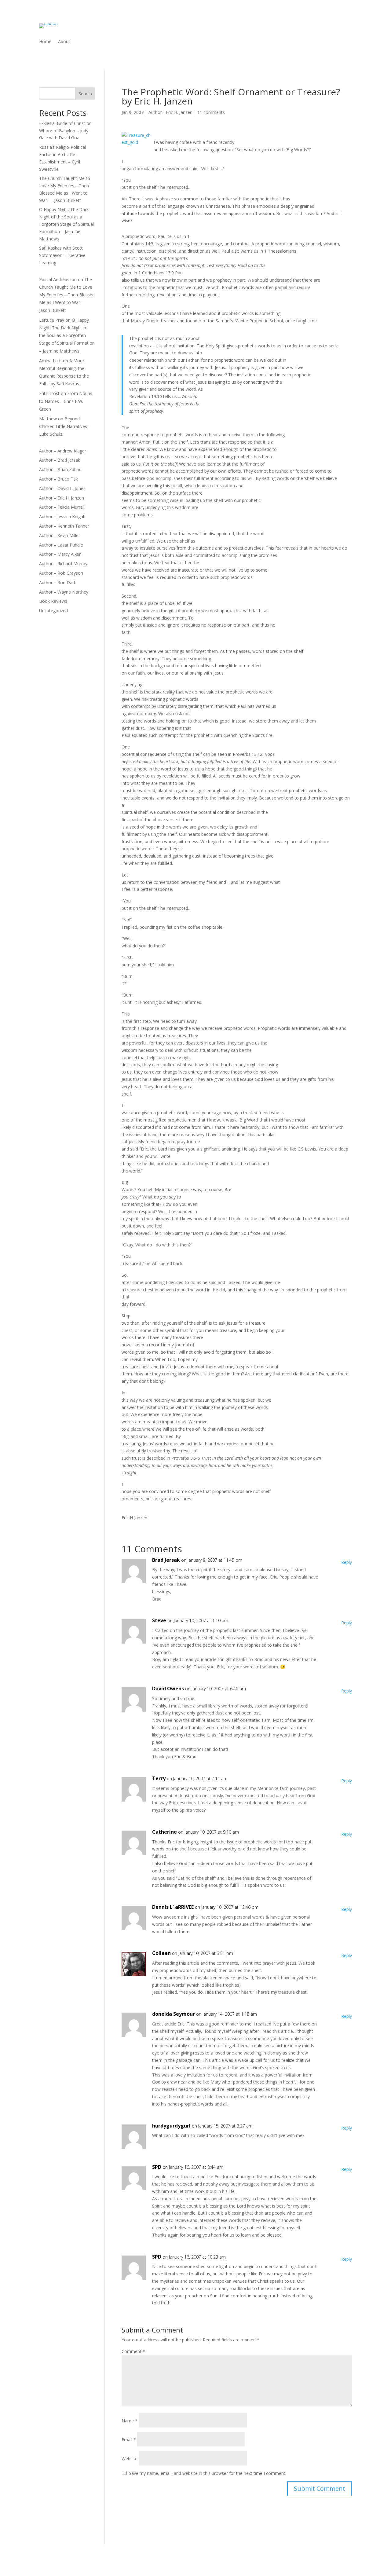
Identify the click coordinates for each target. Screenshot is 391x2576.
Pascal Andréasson (58, 279)
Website (130, 2459)
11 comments (211, 112)
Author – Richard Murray (63, 563)
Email (129, 2440)
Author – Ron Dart (57, 582)
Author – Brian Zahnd (60, 469)
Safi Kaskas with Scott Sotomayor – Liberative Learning (62, 255)
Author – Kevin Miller (60, 535)
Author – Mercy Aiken (60, 554)
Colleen (161, 1953)
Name (130, 2421)
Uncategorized (53, 611)
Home (45, 42)
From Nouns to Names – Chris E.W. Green (66, 401)
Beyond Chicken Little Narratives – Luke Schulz (65, 426)
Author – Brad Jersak (60, 460)
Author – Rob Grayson (61, 573)
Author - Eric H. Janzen (170, 112)
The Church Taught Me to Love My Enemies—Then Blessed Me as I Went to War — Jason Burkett (67, 295)
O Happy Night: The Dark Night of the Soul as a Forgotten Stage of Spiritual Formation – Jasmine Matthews (66, 224)
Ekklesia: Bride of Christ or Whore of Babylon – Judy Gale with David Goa (65, 131)
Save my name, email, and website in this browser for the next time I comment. (208, 2473)
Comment (133, 2351)
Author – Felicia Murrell (62, 507)
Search (85, 94)
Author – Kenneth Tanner (64, 526)
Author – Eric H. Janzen (62, 498)
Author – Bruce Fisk (58, 479)
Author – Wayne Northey (64, 592)
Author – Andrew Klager (63, 451)
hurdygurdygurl (171, 2126)
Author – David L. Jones (62, 488)
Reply (347, 1562)
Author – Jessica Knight (62, 516)
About (64, 42)
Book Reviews (53, 601)
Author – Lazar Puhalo (61, 545)
